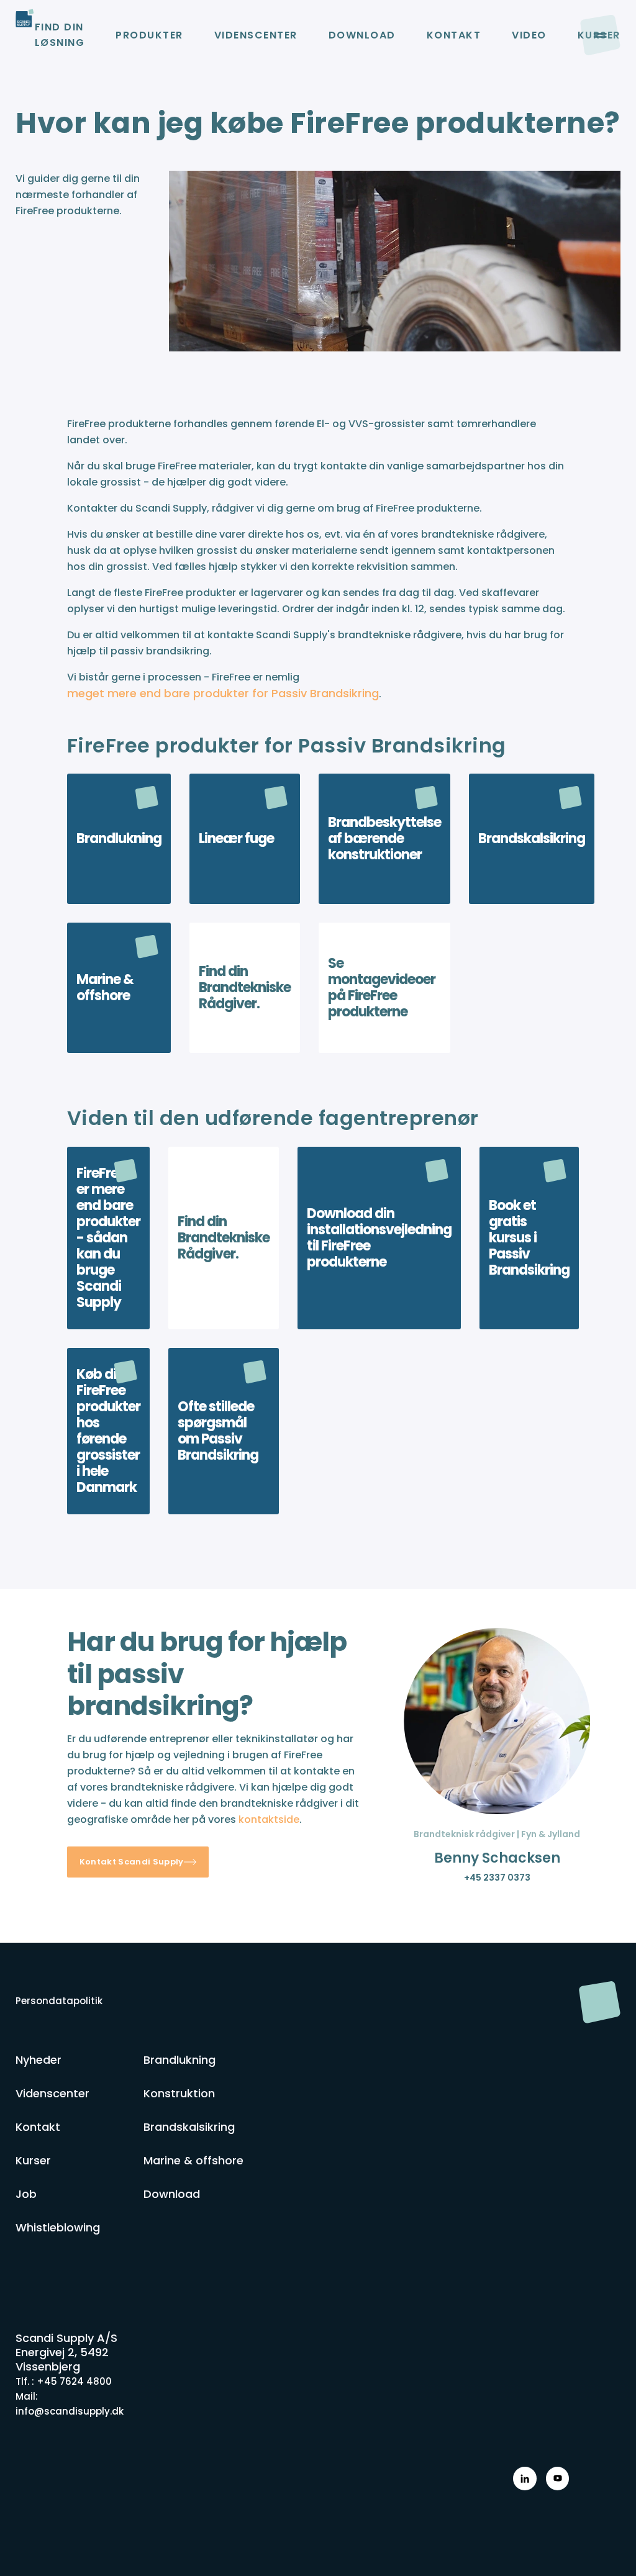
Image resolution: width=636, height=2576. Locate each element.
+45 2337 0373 (497, 1878)
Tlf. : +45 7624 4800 (64, 2381)
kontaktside (269, 1819)
